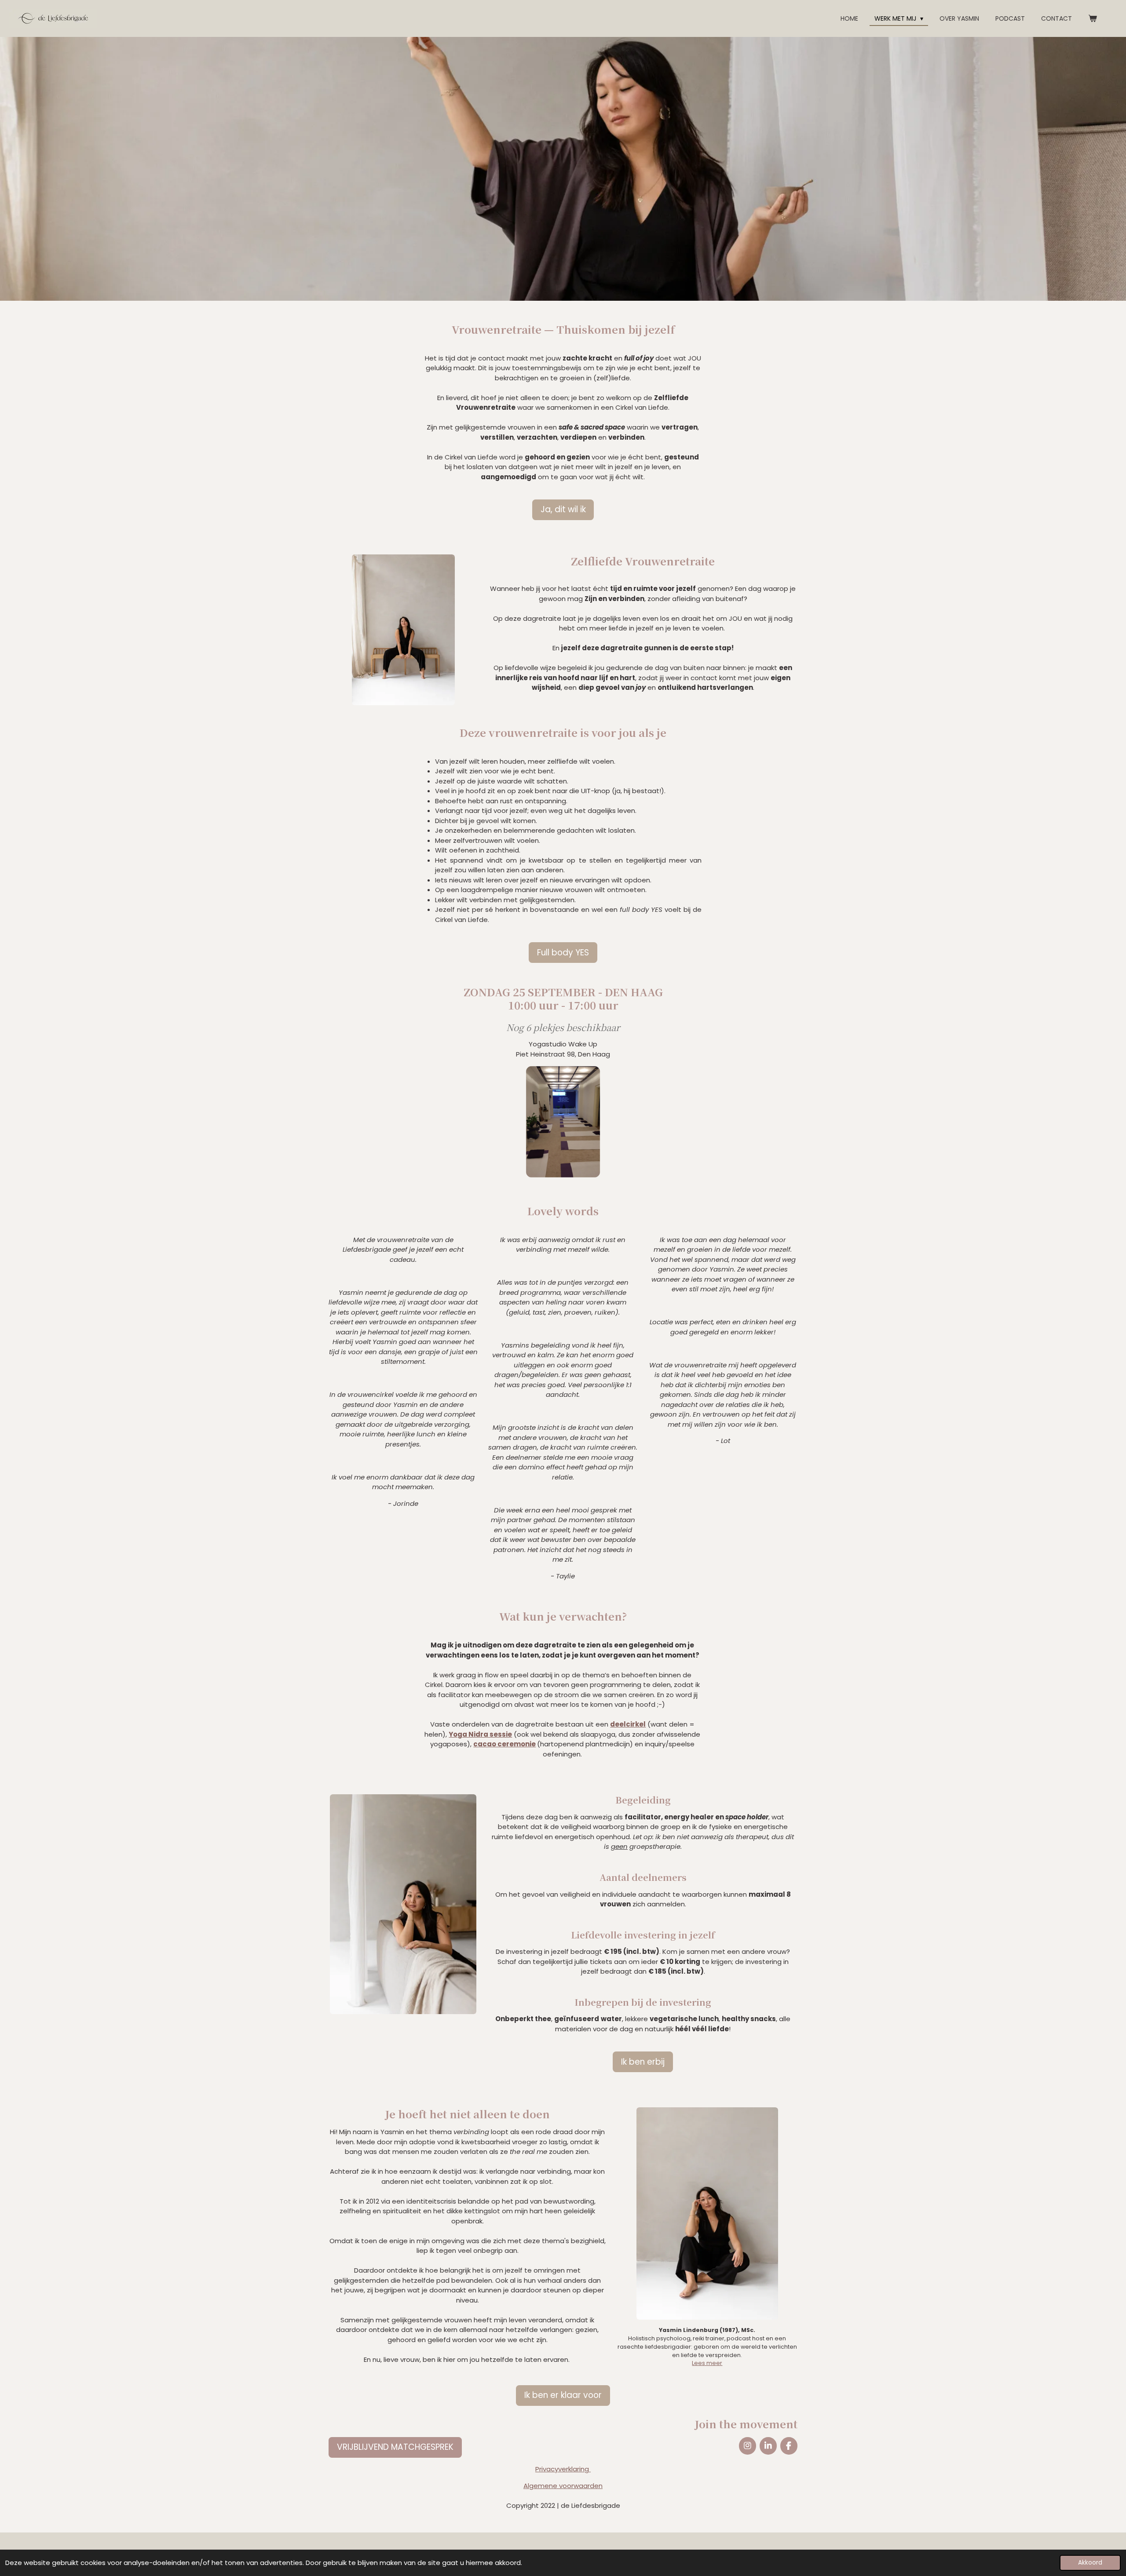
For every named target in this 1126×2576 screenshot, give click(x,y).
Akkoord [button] (1090, 2563)
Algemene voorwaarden (563, 2486)
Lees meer (707, 2363)
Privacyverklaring (563, 2469)
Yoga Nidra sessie (480, 1734)
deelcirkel (628, 1724)
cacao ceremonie (505, 1744)
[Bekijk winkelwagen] (1093, 19)
